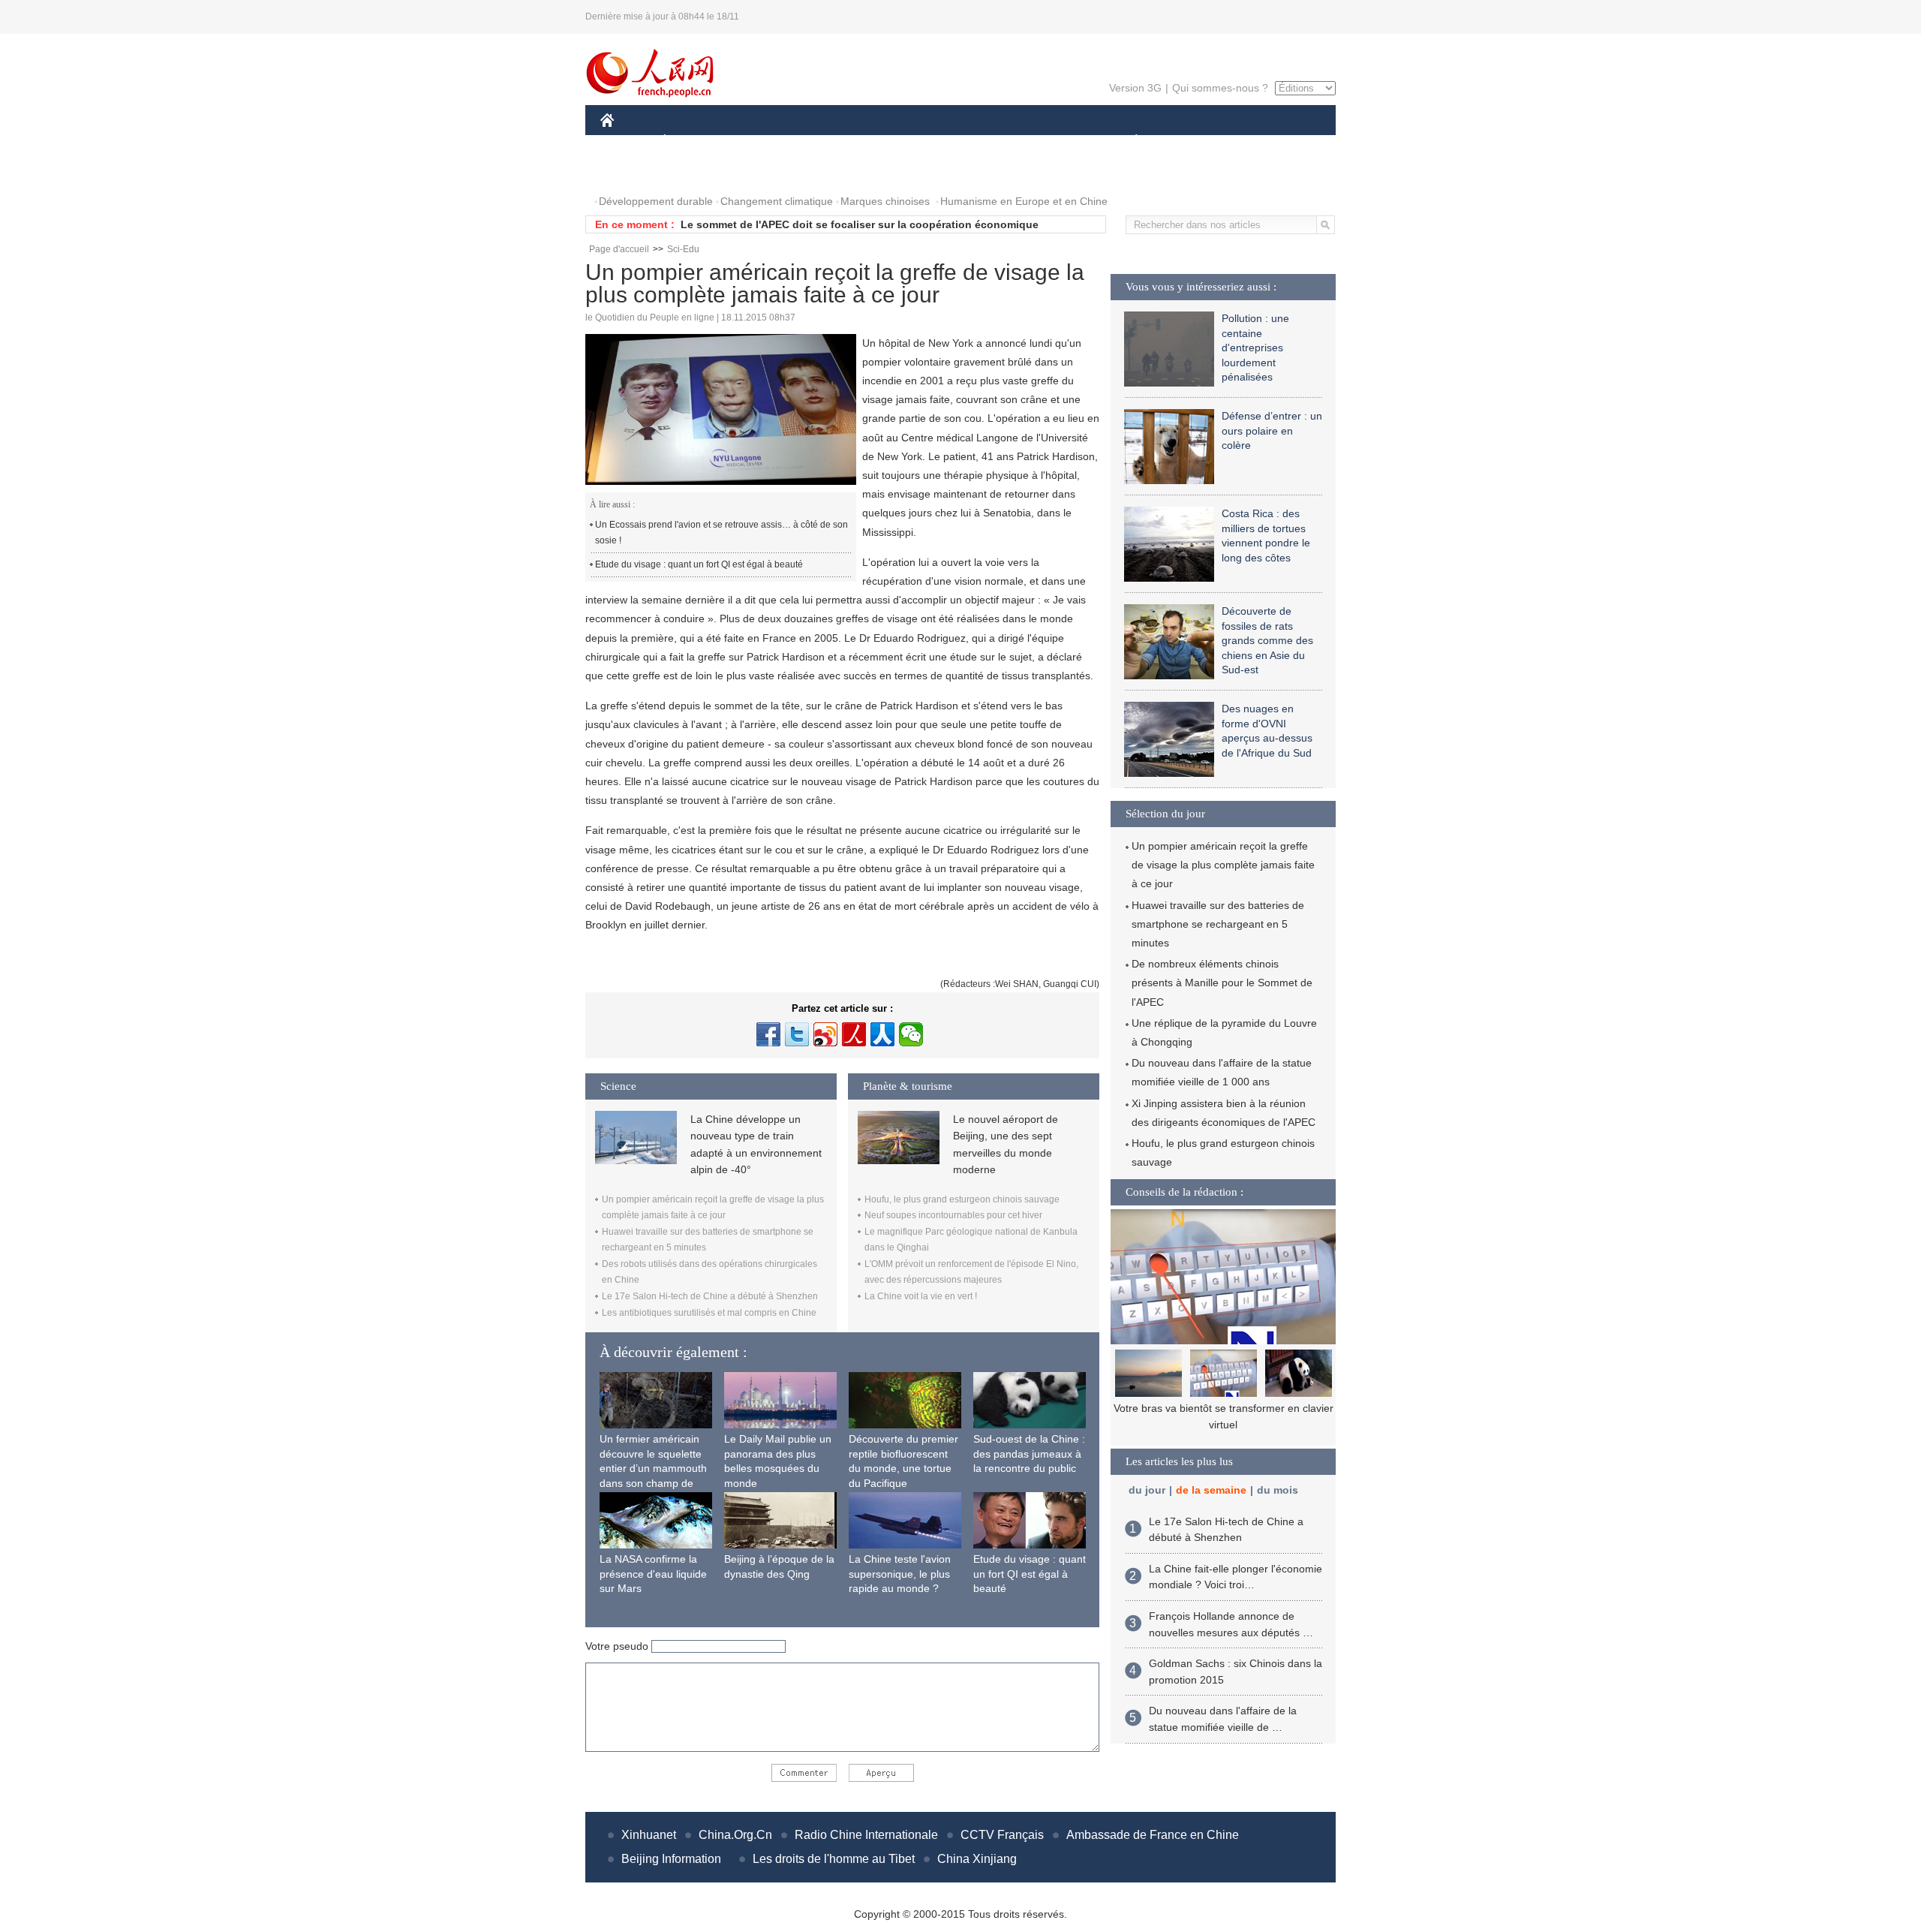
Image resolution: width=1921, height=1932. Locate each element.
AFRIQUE (827, 141)
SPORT (1189, 141)
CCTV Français (1002, 1835)
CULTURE (962, 141)
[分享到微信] (911, 1034)
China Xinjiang (977, 1859)
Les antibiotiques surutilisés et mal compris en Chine (709, 1313)
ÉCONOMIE (693, 141)
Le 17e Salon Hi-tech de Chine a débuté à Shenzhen (710, 1296)
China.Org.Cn (735, 1835)
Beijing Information (671, 1859)
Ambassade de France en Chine (1153, 1835)
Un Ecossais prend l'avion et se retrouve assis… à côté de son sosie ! (722, 533)
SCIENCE (894, 141)
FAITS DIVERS (1046, 141)
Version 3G (1135, 88)
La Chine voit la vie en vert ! (921, 1296)
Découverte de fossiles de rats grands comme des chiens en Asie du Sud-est (1267, 640)
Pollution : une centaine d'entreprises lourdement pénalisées (1255, 348)
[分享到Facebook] (768, 1034)
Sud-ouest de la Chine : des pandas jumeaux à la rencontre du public (1029, 1454)
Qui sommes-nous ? (1220, 88)
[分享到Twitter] (797, 1034)
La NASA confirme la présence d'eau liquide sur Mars (653, 1574)
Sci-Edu (683, 249)
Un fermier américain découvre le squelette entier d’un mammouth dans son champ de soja (653, 1468)
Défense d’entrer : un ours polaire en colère (1272, 430)
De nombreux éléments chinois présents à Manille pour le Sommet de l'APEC (1222, 983)
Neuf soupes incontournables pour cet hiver (953, 1215)
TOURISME (1254, 141)
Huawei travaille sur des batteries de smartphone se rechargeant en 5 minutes (1218, 924)
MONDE (762, 141)
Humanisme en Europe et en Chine (1024, 201)
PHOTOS (632, 172)
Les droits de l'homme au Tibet (834, 1859)
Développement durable (656, 201)
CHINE (627, 141)
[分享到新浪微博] (825, 1034)
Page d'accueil (619, 249)
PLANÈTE (1128, 141)
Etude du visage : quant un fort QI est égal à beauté (699, 564)
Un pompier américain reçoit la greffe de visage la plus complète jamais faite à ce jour (1223, 865)
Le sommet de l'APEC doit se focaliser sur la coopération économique (860, 224)
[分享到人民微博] (854, 1034)
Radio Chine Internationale (866, 1835)
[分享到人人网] (882, 1034)
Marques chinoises (885, 201)
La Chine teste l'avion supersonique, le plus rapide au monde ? (900, 1574)
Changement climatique (777, 201)
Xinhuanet (649, 1835)
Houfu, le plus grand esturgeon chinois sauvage (962, 1199)
